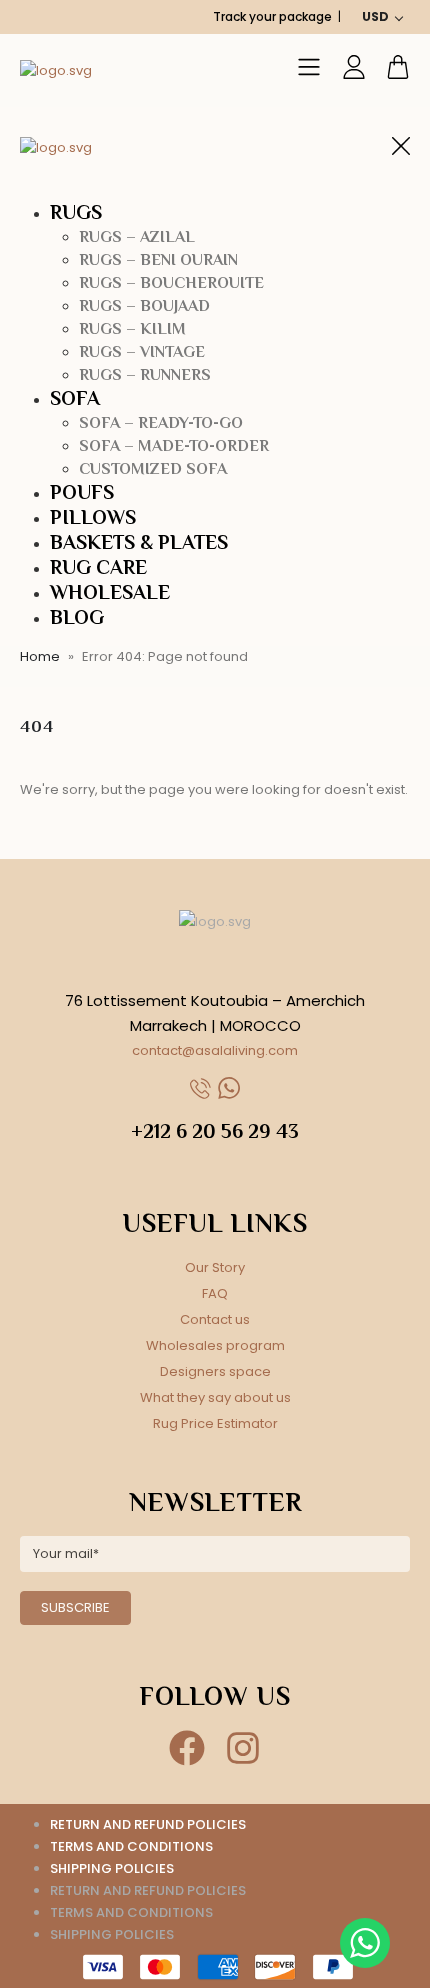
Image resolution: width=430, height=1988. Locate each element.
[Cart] (398, 67)
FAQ (215, 1293)
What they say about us (215, 1397)
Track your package (272, 16)
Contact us (215, 1319)
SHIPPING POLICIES (112, 1868)
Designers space (215, 1371)
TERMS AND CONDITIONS (131, 1846)
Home (40, 656)
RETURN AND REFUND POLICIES (148, 1824)
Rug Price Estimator (215, 1423)
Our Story (215, 1267)
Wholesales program (215, 1345)
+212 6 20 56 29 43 (215, 1131)
